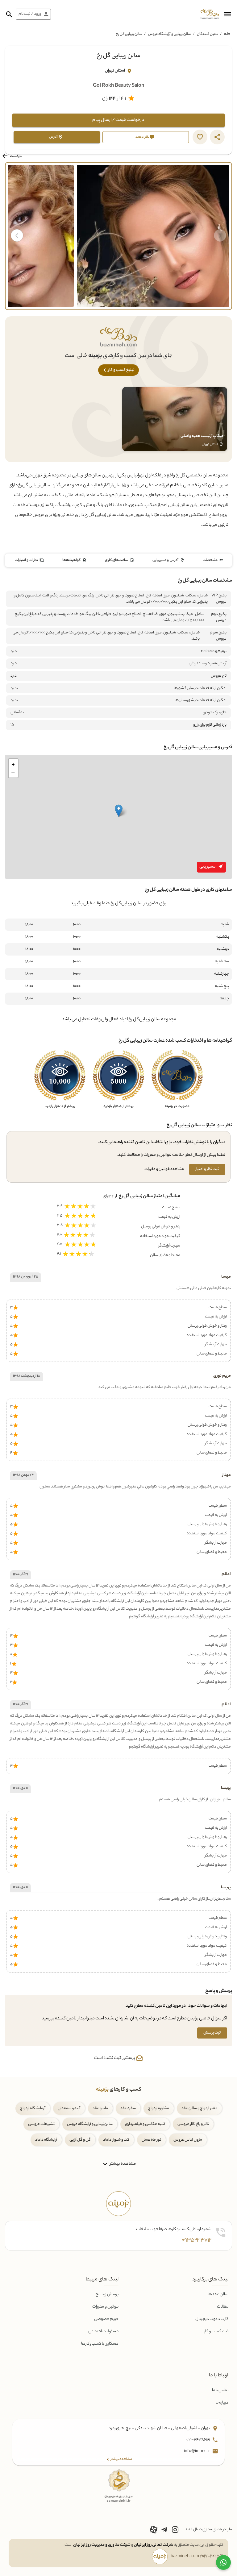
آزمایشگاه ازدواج (33, 2108)
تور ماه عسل (151, 2140)
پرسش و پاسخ (107, 2294)
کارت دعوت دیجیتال (212, 2319)
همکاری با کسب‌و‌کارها (100, 2344)
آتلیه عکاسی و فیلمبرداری (145, 2124)
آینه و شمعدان (69, 2108)
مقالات (223, 2307)
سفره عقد (128, 2108)
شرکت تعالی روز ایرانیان (154, 2545)
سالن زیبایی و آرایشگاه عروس (169, 34)
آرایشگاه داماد (46, 2140)
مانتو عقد (100, 2108)
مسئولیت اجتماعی (103, 2331)
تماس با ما (220, 2390)
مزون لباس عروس (188, 2140)
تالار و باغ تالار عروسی (193, 2124)
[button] (227, 14)
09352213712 (196, 2241)
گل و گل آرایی (80, 2140)
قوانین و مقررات (105, 2307)
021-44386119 (198, 2440)
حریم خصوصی (106, 2319)
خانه (227, 34)
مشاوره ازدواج (159, 2108)
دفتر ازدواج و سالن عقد (199, 2108)
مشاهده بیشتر (122, 2164)
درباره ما (222, 2403)
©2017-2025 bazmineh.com (197, 2557)
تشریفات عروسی (41, 2124)
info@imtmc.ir (197, 2452)
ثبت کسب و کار (216, 2331)
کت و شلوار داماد (116, 2140)
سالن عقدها (218, 2294)
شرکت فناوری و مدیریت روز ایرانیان (102, 2545)
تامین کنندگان (207, 34)
